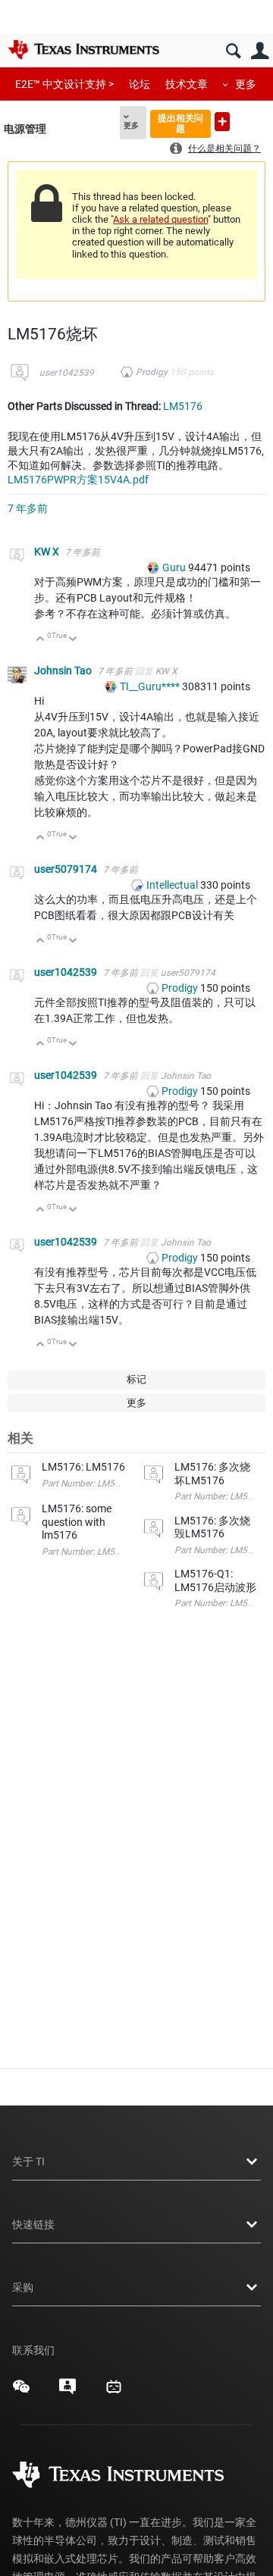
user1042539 (67, 373)
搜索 (233, 51)
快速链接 (33, 2224)
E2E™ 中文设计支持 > (64, 84)
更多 (246, 84)
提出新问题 (222, 122)
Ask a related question (160, 219)
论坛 (140, 84)
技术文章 (187, 84)
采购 (23, 2287)
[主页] (83, 49)
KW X (48, 552)
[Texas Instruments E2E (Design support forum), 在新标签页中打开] (67, 2392)
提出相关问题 (180, 123)
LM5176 (183, 406)
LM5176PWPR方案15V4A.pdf (78, 480)
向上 (41, 640)
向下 (73, 640)
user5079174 (67, 869)
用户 (260, 51)
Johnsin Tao (64, 671)
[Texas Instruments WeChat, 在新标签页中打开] (21, 2392)
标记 (136, 1379)
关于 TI (28, 2162)
